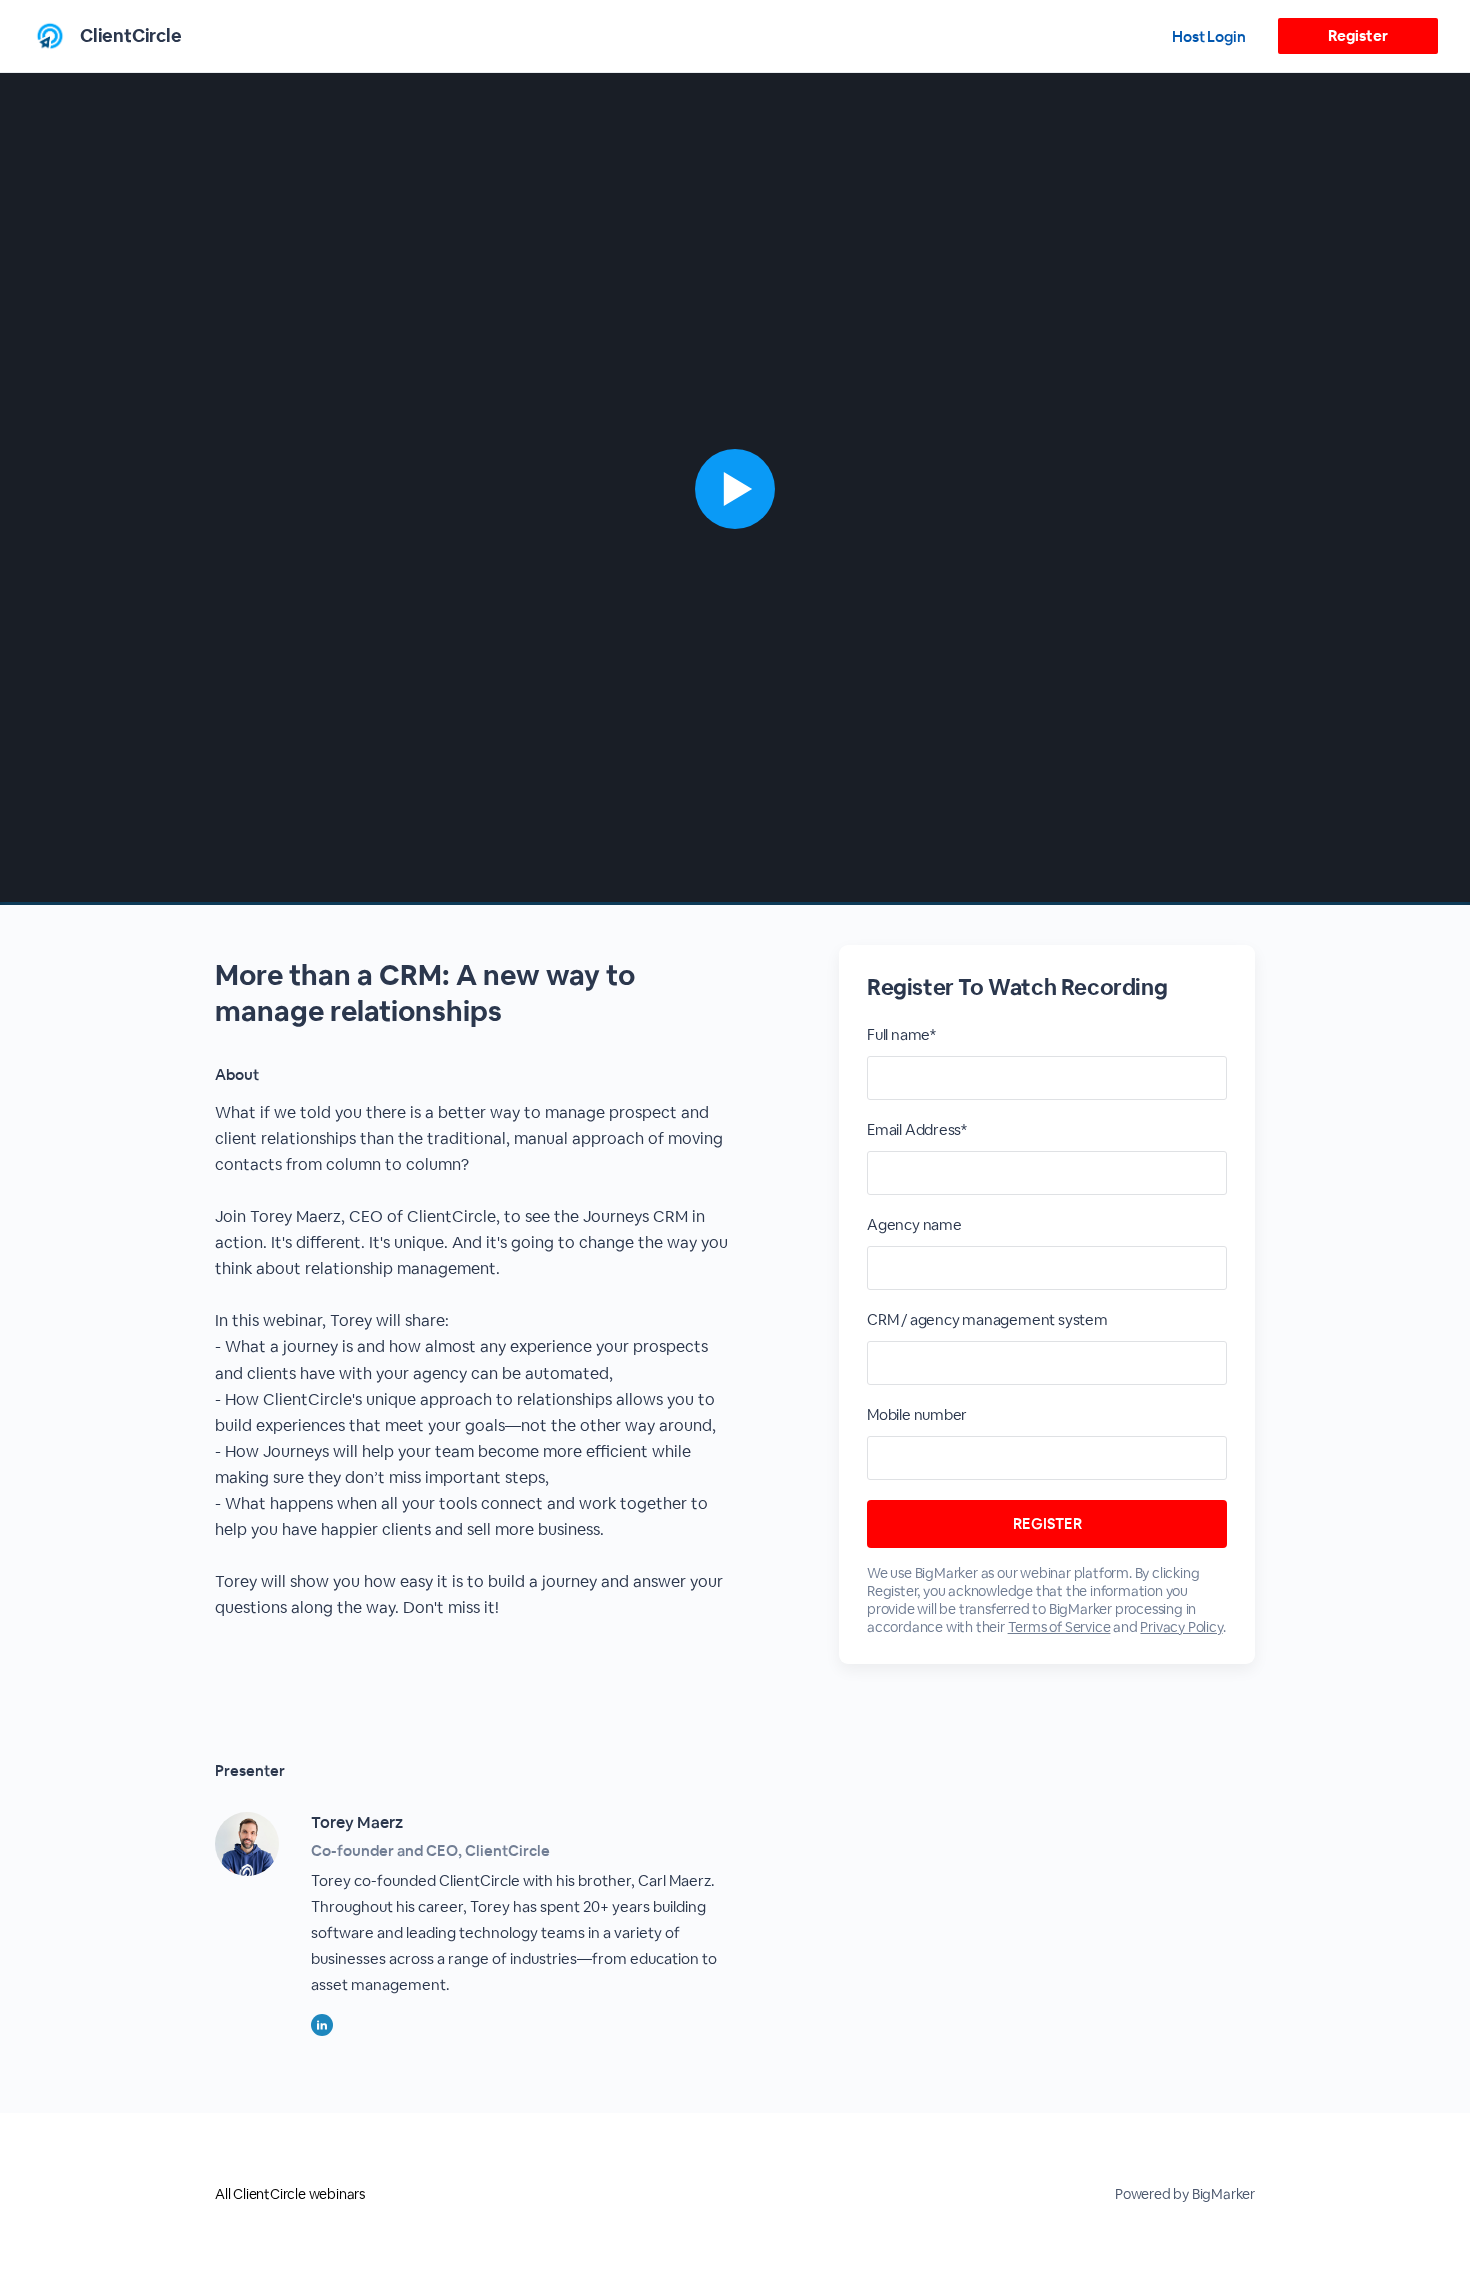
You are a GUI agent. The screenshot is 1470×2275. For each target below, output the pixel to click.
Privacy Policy (1181, 1627)
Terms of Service (1059, 1627)
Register (1357, 35)
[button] (735, 489)
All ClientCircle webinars (290, 2194)
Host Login (1209, 36)
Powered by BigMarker (1185, 2194)
